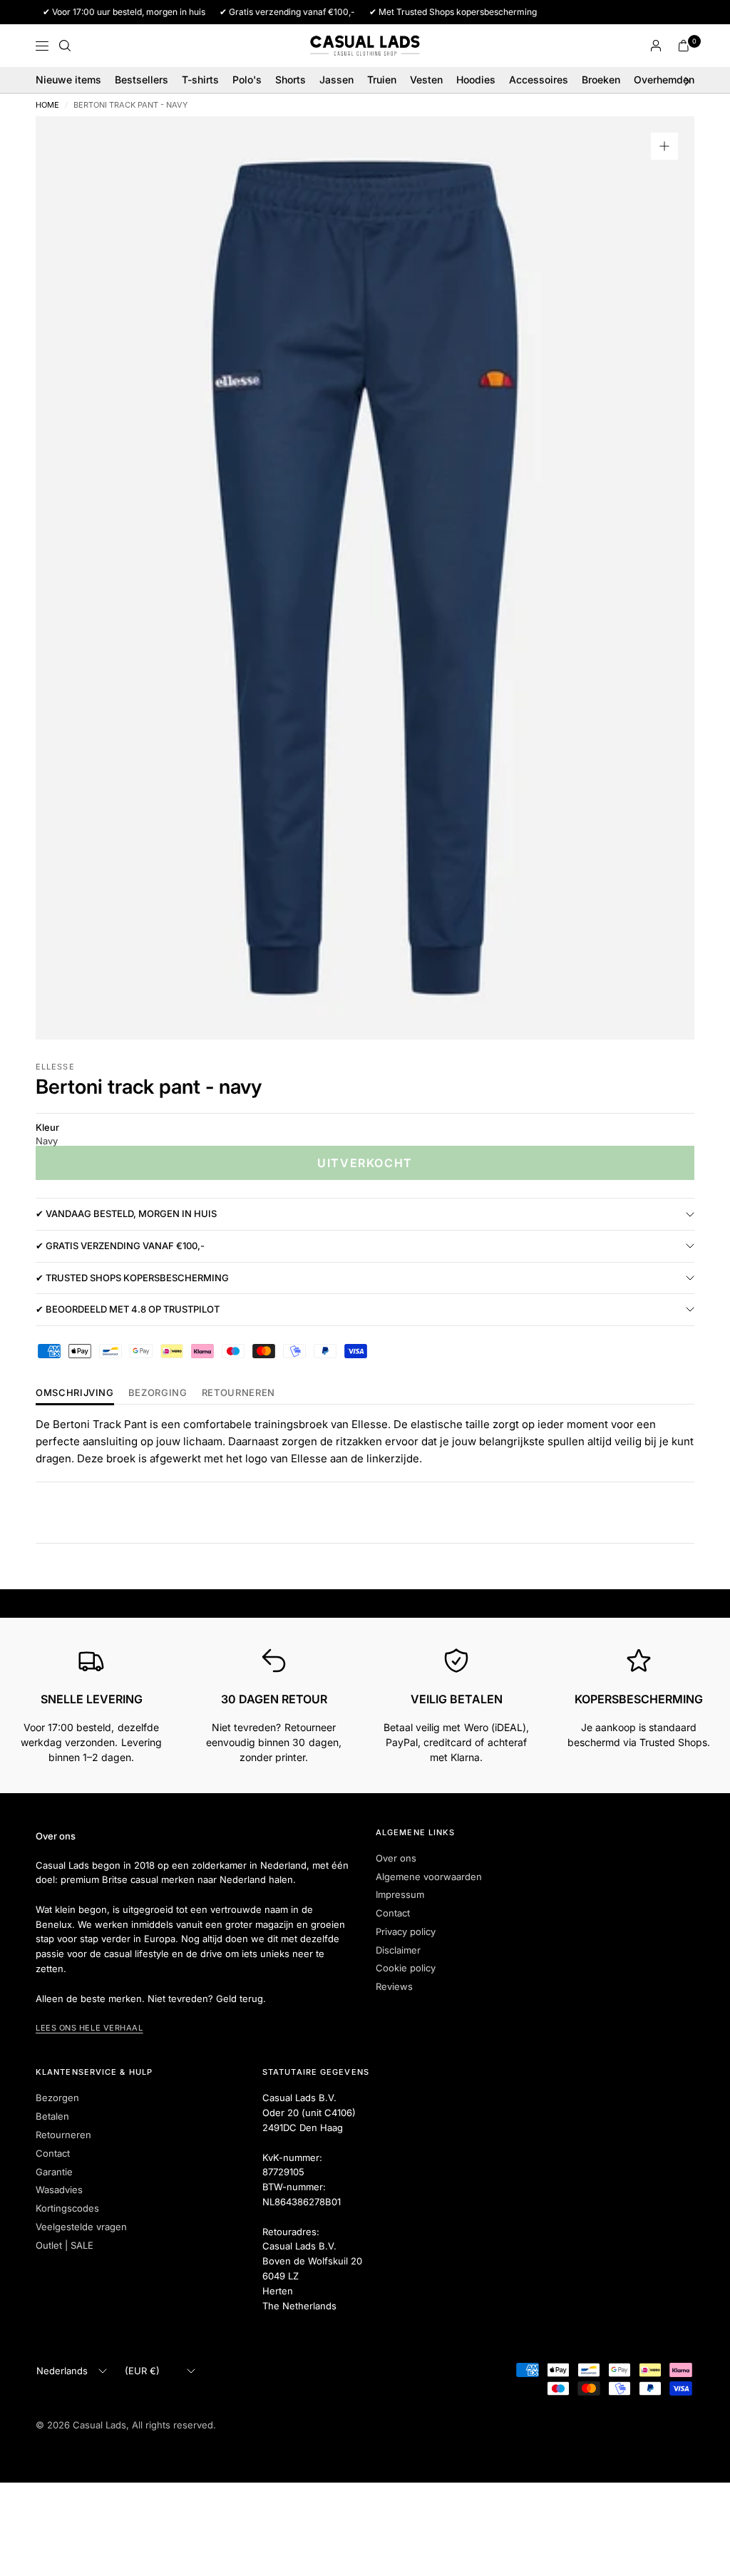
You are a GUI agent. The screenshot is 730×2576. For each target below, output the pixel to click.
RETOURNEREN (238, 1393)
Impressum (400, 1894)
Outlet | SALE (65, 2245)
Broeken (601, 79)
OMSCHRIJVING (75, 1393)
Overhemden (664, 79)
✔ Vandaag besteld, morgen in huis (126, 1213)
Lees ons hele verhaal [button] (89, 2028)
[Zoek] (65, 46)
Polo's (247, 79)
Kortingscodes (67, 2208)
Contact (393, 1913)
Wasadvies (59, 2190)
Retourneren (63, 2135)
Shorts (291, 79)
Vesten (426, 79)
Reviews (394, 1986)
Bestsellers (142, 79)
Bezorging (158, 1393)
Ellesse (55, 1067)
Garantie (54, 2172)
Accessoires (539, 79)
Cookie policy (406, 1968)
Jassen (336, 79)
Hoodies (476, 79)
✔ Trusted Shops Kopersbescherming (132, 1278)
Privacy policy (406, 1931)
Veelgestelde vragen (81, 2227)
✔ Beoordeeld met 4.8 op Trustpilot (128, 1309)
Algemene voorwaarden (429, 1877)
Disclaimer (398, 1950)
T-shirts (200, 79)
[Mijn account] (656, 46)
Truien (382, 79)
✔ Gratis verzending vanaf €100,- (120, 1246)
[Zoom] (664, 146)
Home (47, 105)
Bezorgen (57, 2098)
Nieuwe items (68, 79)
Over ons (396, 1858)
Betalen (52, 2116)
